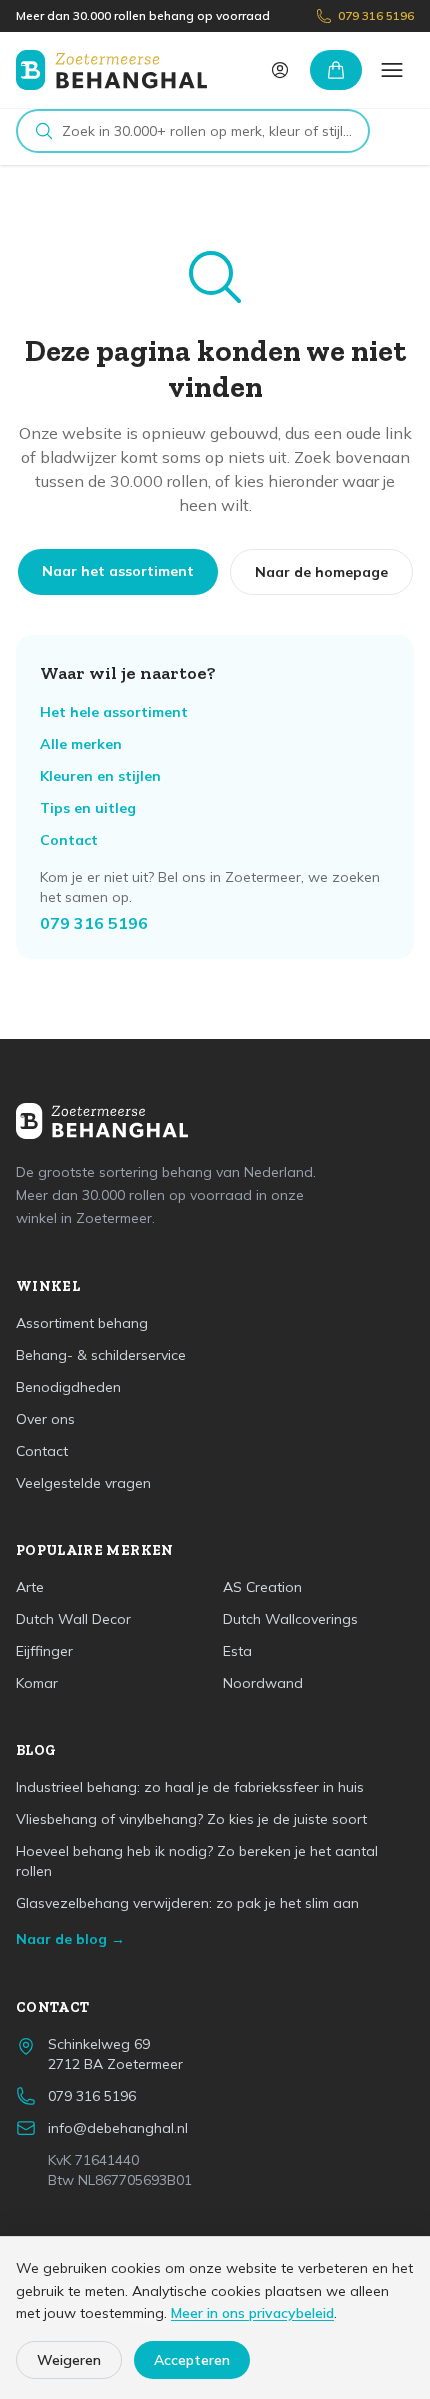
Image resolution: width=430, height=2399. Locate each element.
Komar (37, 1683)
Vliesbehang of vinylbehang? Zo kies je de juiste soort (191, 1819)
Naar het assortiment (118, 571)
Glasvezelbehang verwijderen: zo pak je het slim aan (187, 1903)
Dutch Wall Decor (73, 1619)
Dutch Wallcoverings (290, 1619)
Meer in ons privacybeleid (252, 2313)
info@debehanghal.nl (118, 2128)
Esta (237, 1651)
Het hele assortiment (114, 712)
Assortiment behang (82, 1323)
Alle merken (81, 744)
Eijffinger (44, 1651)
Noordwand (263, 1683)
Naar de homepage (321, 572)
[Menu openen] (392, 70)
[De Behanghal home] (111, 70)
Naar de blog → (70, 1939)
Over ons (45, 1419)
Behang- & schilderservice (101, 1355)
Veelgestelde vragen (83, 1483)
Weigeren (69, 2360)
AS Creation (262, 1587)
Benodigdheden (68, 1387)
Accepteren (192, 2360)
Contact (69, 840)
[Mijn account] (280, 70)
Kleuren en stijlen (100, 776)
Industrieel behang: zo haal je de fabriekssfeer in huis (190, 1787)
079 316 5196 (376, 15)
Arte (30, 1587)
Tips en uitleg (88, 808)
